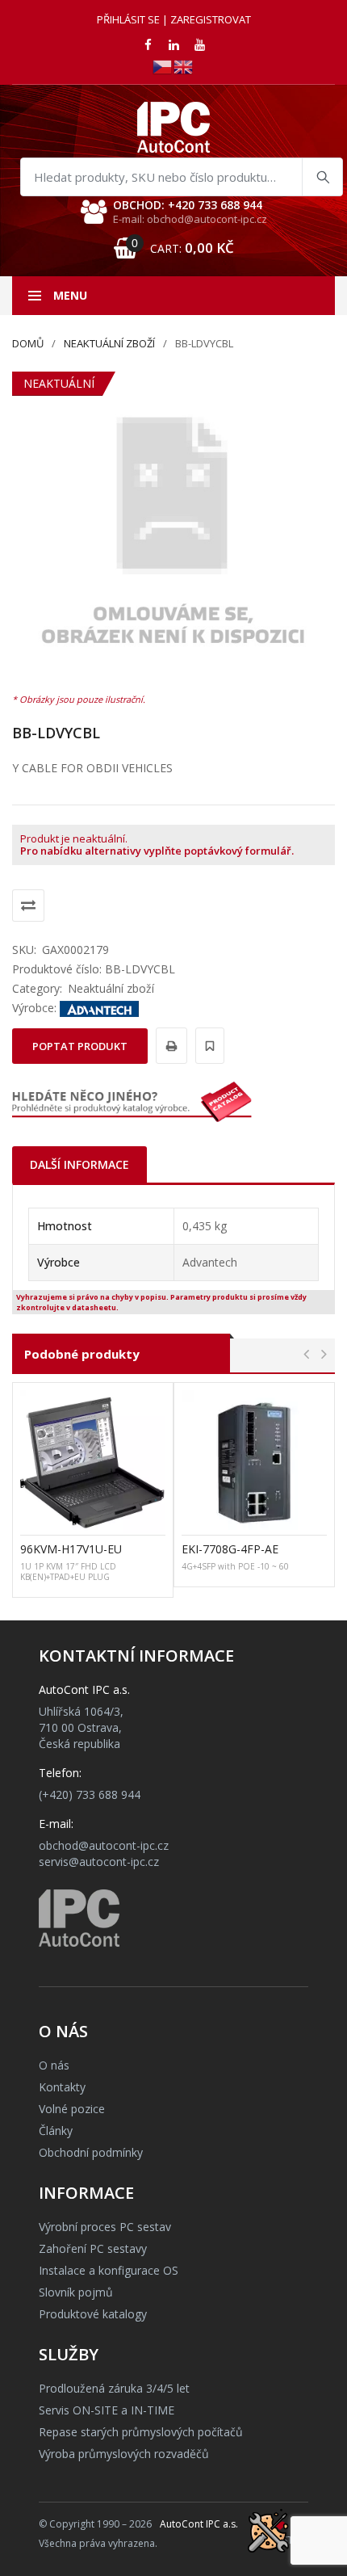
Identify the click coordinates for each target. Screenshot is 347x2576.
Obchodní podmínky (91, 2152)
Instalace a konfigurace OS (109, 2270)
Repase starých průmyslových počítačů (141, 2432)
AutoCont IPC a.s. (199, 2524)
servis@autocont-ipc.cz (99, 1862)
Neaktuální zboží (109, 343)
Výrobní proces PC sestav (105, 2227)
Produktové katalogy (93, 2314)
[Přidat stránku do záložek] (207, 1046)
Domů (28, 343)
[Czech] (163, 66)
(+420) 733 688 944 (90, 1794)
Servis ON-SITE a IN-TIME (107, 2410)
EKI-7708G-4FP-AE (230, 1549)
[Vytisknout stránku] (169, 1046)
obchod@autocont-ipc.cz (104, 1845)
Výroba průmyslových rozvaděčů (124, 2454)
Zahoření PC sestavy (93, 2248)
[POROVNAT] (28, 906)
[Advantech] (99, 1008)
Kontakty (62, 2087)
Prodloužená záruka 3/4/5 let (114, 2388)
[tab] (79, 1164)
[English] (184, 66)
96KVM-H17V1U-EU (71, 1549)
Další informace (79, 1164)
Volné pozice (72, 2109)
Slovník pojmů (76, 2292)
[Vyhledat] (322, 177)
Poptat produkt (80, 1046)
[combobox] (182, 177)
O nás (54, 2065)
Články (56, 2131)
